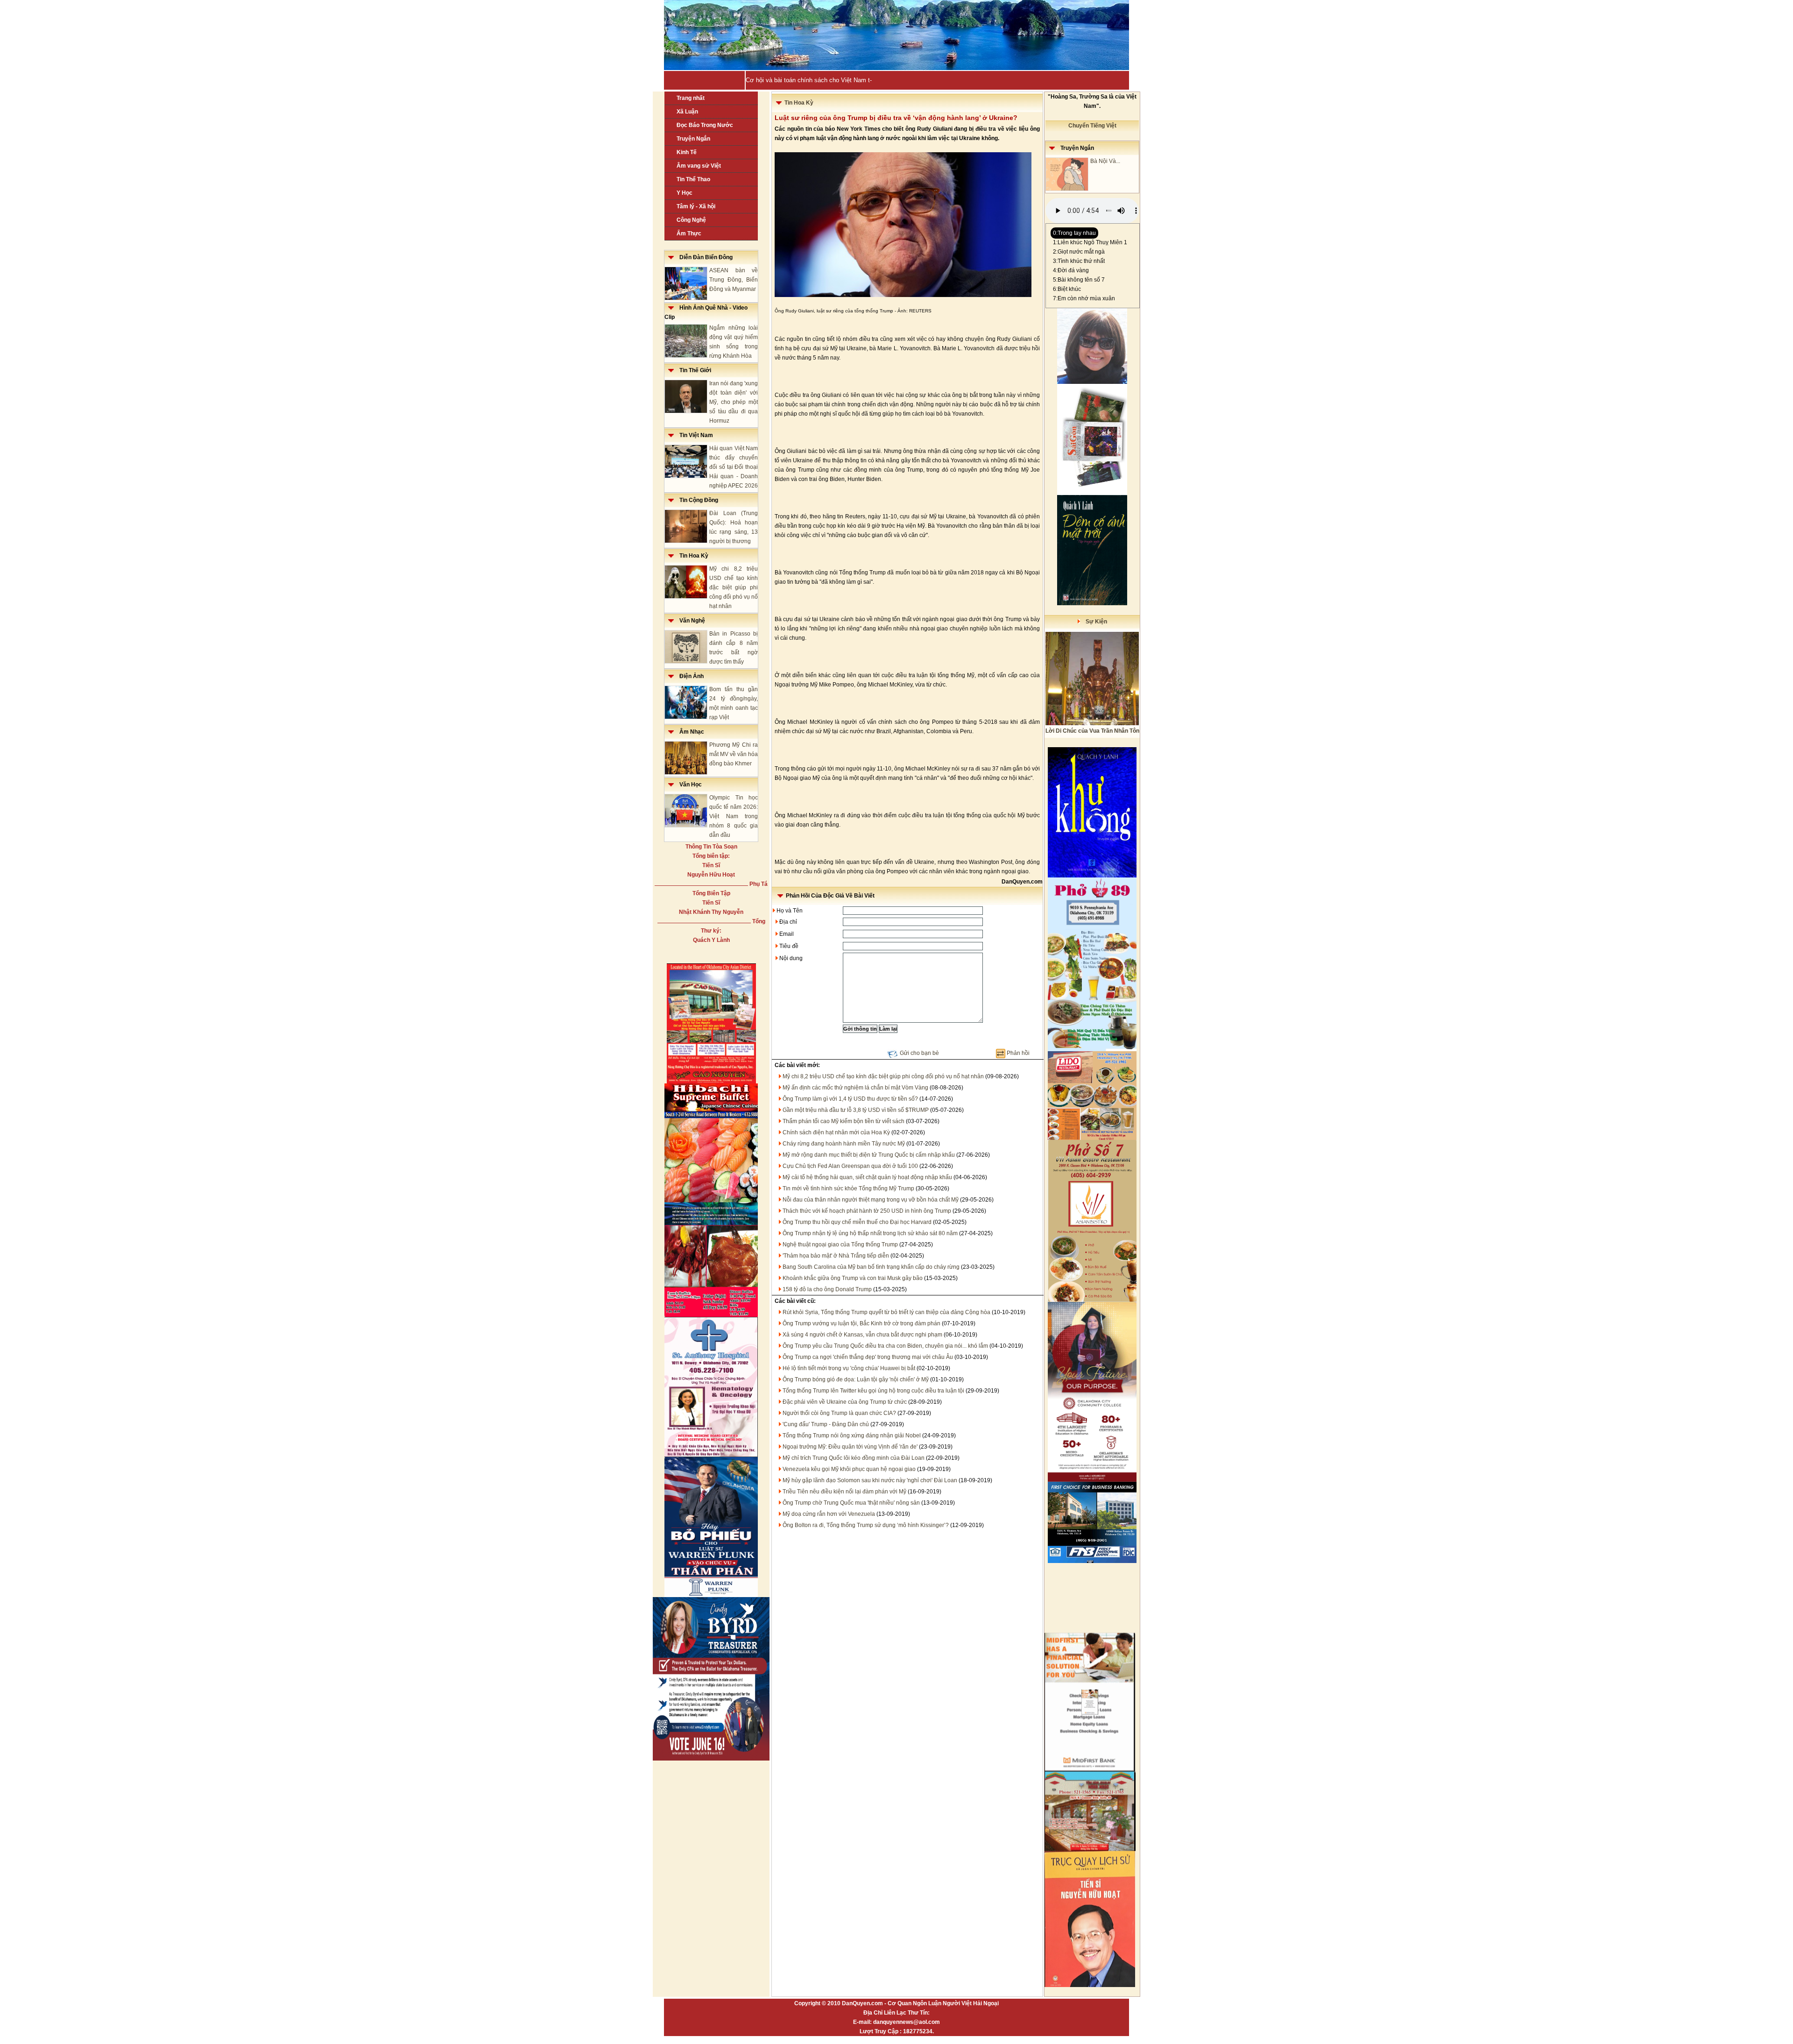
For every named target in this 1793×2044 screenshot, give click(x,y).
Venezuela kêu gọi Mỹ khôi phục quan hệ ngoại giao (849, 1469)
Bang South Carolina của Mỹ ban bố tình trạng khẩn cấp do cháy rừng (871, 1267)
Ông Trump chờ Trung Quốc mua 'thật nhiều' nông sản (851, 1503)
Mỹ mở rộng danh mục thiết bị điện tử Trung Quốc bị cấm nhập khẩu (869, 1155)
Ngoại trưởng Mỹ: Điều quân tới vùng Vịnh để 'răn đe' (850, 1447)
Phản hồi (1018, 1053)
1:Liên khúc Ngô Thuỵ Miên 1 (1090, 242)
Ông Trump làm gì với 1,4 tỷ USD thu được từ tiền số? (850, 1099)
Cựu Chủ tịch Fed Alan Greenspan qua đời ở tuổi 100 (850, 1166)
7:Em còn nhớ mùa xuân (1084, 298)
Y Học (685, 193)
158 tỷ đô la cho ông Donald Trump (827, 1289)
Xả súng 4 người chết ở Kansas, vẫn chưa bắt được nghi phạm (862, 1335)
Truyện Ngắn (693, 139)
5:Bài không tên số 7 (1079, 280)
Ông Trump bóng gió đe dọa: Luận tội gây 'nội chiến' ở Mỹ (856, 1379)
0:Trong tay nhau (1074, 233)
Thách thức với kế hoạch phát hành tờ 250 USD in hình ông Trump (867, 1211)
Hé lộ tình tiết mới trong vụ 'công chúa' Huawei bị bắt (849, 1368)
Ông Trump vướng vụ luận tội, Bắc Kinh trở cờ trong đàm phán (861, 1323)
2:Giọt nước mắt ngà (1079, 252)
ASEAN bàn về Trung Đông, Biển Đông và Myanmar (734, 280)
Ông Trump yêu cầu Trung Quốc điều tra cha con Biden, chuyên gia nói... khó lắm (885, 1346)
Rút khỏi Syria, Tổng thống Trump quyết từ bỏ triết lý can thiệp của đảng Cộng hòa (886, 1312)
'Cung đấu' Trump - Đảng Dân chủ (826, 1424)
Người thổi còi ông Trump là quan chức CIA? (839, 1413)
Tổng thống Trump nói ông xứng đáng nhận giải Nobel (852, 1436)
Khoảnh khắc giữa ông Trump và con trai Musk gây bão (853, 1278)
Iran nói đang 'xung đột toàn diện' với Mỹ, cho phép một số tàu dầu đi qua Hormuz (734, 402)
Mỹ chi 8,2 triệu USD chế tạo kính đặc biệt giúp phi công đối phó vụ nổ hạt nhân (734, 587)
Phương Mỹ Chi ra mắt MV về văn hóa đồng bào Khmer (734, 754)
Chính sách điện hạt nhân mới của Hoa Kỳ (836, 1132)
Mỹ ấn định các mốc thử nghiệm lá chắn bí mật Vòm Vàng (855, 1088)
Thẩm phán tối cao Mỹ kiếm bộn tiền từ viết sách (844, 1121)
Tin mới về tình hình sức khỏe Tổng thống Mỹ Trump (848, 1188)
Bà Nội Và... (1105, 161)
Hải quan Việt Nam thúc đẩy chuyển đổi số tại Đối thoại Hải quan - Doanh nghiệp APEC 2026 (734, 467)
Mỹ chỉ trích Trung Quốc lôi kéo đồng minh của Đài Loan (854, 1458)
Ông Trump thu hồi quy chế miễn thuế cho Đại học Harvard (857, 1222)
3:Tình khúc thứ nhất (1079, 261)
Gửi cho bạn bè (919, 1053)
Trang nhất (691, 98)
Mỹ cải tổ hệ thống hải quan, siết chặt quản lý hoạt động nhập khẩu (867, 1177)
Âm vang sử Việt (699, 166)
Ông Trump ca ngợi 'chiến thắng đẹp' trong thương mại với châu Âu (868, 1357)
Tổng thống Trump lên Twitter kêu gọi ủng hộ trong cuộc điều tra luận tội (873, 1391)
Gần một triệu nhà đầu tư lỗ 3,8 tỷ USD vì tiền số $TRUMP (856, 1110)
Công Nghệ (691, 220)
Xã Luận (687, 112)
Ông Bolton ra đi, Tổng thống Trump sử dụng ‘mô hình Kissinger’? (866, 1525)
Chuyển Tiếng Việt (1092, 126)
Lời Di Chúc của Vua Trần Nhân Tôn (1092, 731)
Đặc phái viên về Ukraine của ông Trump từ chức (845, 1402)
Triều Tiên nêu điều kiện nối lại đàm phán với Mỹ (844, 1492)
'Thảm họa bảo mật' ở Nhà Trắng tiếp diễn (836, 1256)
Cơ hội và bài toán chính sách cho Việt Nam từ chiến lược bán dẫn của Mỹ (848, 80)
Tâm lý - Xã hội (696, 206)
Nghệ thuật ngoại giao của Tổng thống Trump (840, 1245)
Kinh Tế (687, 152)
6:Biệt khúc (1067, 289)
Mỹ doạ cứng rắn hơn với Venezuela (829, 1514)
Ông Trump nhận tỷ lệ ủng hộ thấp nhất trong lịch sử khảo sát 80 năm (870, 1233)
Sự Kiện (1094, 622)
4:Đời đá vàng (1071, 270)
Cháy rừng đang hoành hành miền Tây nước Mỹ (844, 1144)
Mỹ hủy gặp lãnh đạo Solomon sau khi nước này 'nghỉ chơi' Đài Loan (870, 1480)
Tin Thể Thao (693, 179)
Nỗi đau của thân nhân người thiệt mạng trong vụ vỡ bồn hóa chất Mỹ (871, 1200)
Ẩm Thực (689, 233)
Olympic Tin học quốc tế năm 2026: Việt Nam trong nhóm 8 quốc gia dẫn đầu (734, 816)
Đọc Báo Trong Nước (705, 125)
